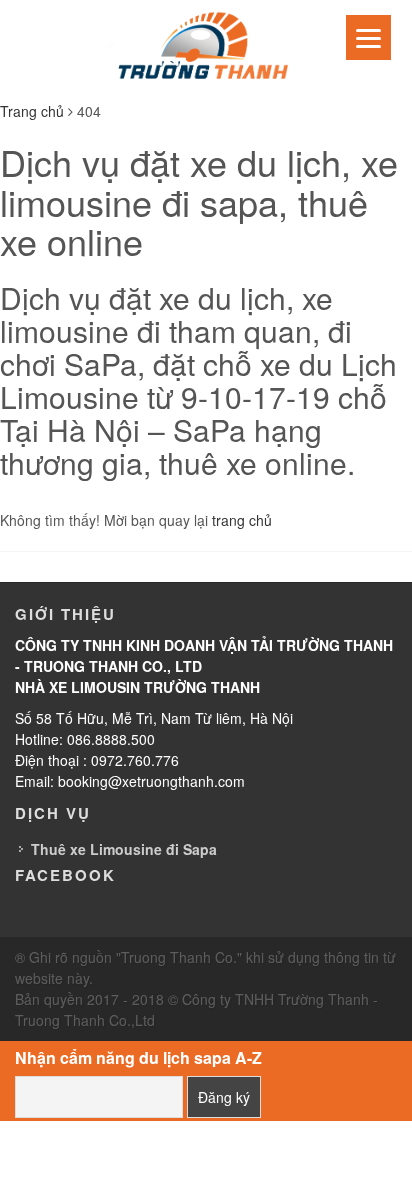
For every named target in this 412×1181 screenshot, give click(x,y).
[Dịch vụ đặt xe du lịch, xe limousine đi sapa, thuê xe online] (206, 48)
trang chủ (242, 520)
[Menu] (368, 37)
